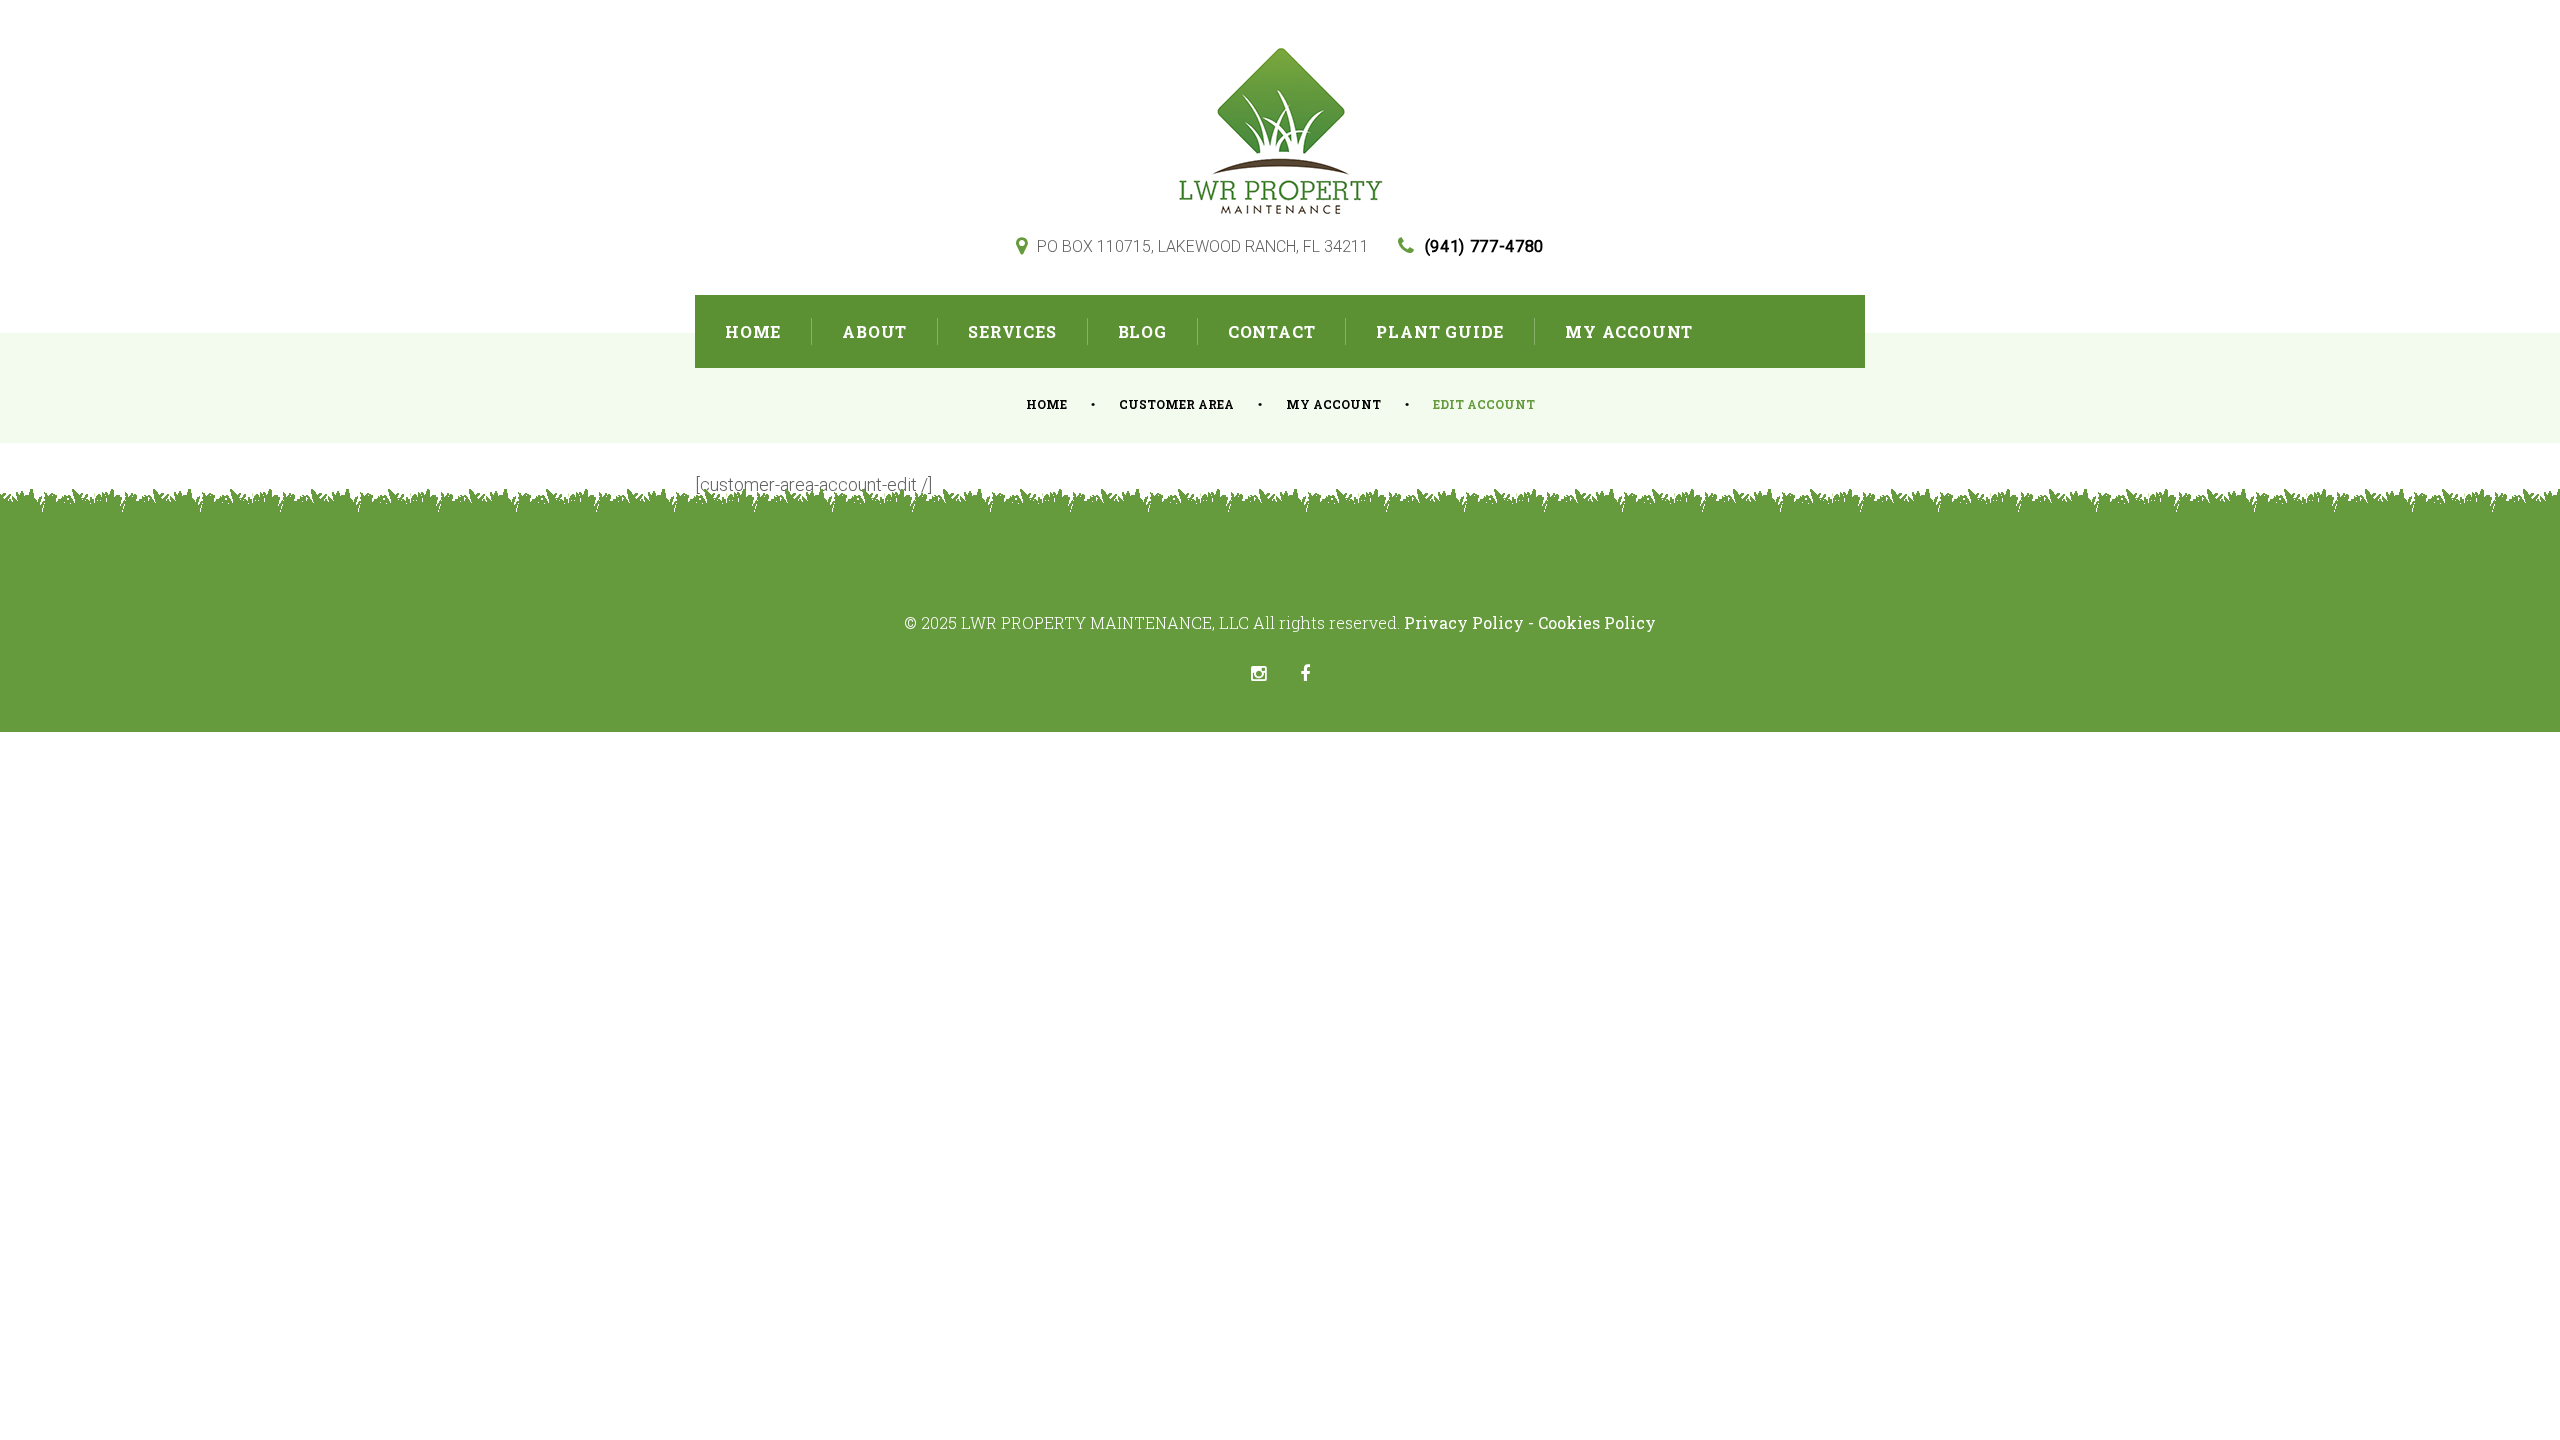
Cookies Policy (1597, 622)
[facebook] (1305, 674)
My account (1333, 404)
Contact (1272, 331)
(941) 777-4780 (1484, 246)
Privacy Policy (1466, 622)
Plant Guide (1440, 331)
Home (753, 331)
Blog (1142, 331)
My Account (1629, 331)
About (874, 331)
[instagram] (1258, 674)
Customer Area (1176, 404)
